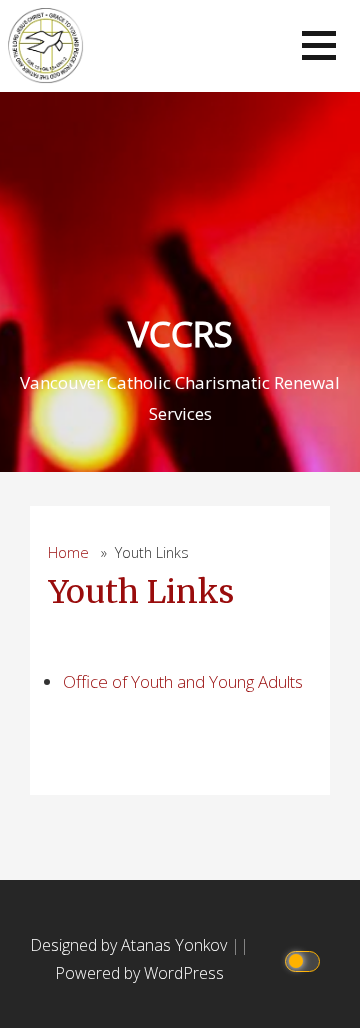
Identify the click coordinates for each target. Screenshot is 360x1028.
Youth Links (141, 592)
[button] (319, 45)
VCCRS (180, 333)
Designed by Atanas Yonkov (130, 945)
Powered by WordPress (139, 973)
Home (68, 552)
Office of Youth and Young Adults (183, 681)
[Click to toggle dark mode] (305, 959)
